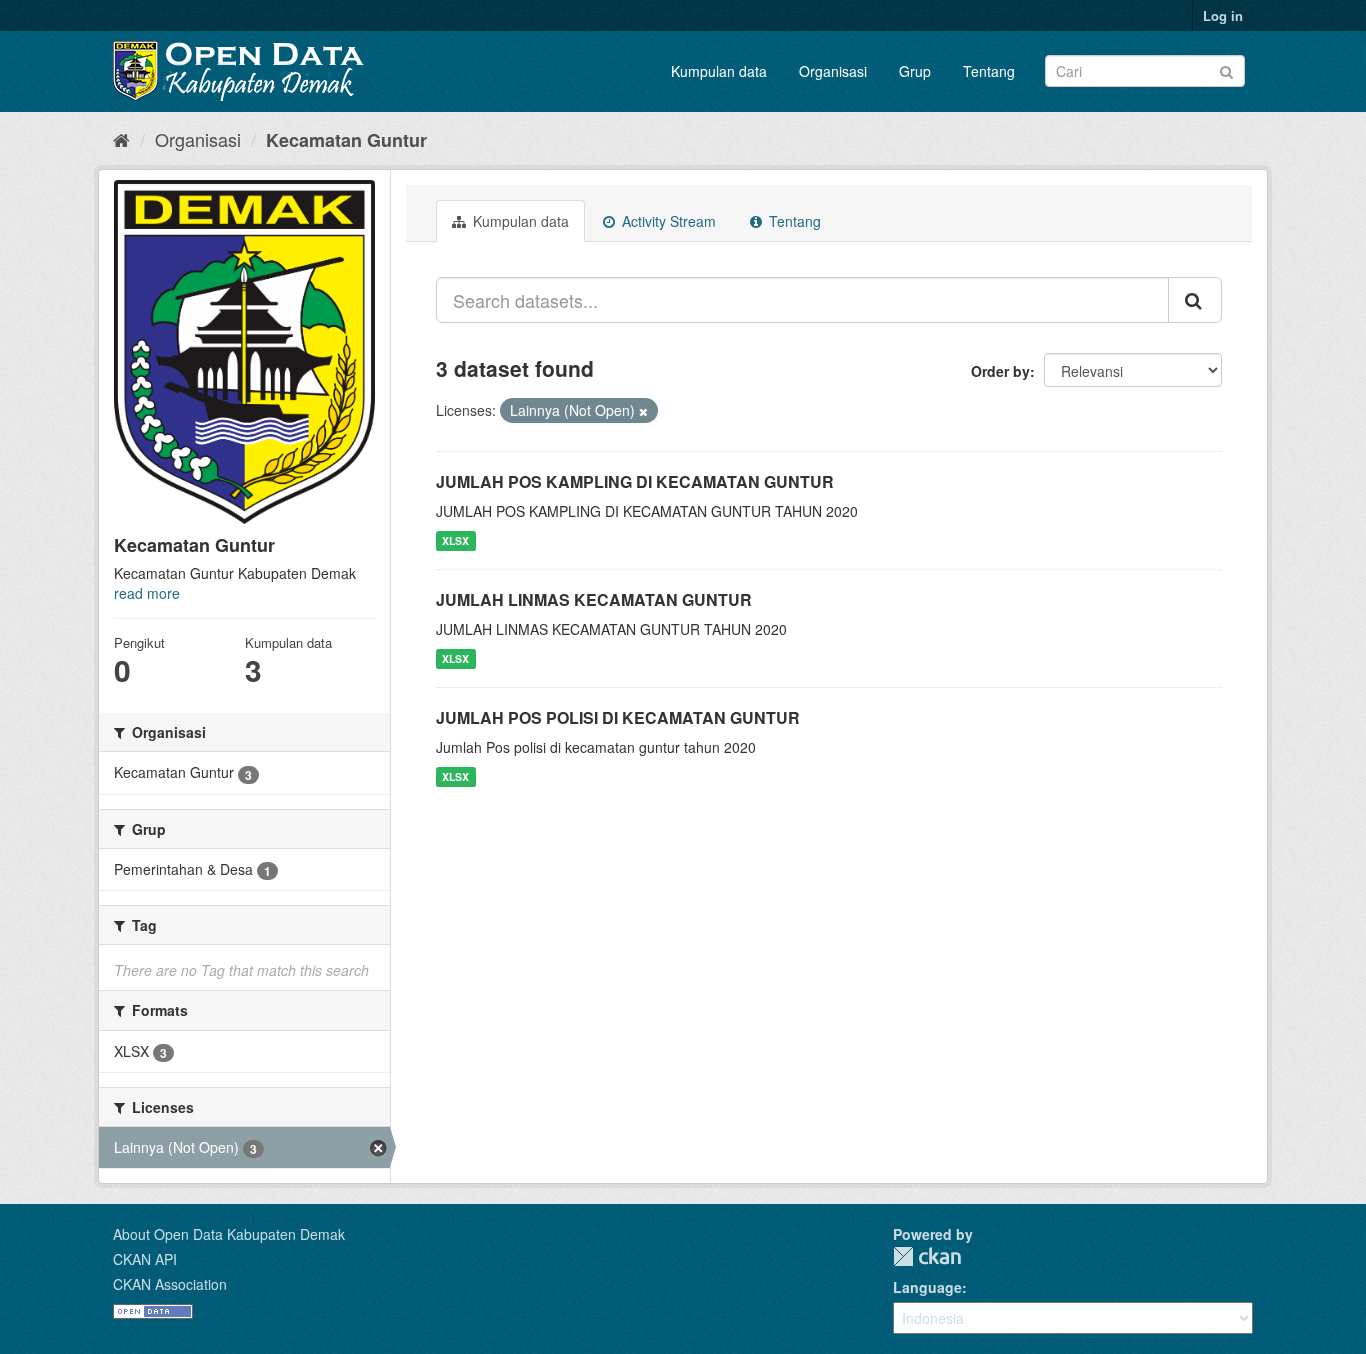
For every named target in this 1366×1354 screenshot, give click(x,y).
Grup (915, 71)
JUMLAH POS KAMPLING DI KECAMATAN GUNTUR (635, 481)
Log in (1223, 15)
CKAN (927, 1256)
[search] (1195, 300)
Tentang (989, 71)
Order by (1000, 371)
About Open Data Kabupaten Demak (229, 1234)
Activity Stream (667, 221)
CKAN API (145, 1259)
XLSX (455, 540)
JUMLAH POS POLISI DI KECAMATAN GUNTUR (618, 717)
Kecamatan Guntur (346, 140)
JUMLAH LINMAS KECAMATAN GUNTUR (594, 599)
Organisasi (833, 71)
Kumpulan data (719, 71)
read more (147, 593)
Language (927, 1287)
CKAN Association (170, 1284)
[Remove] (643, 411)
